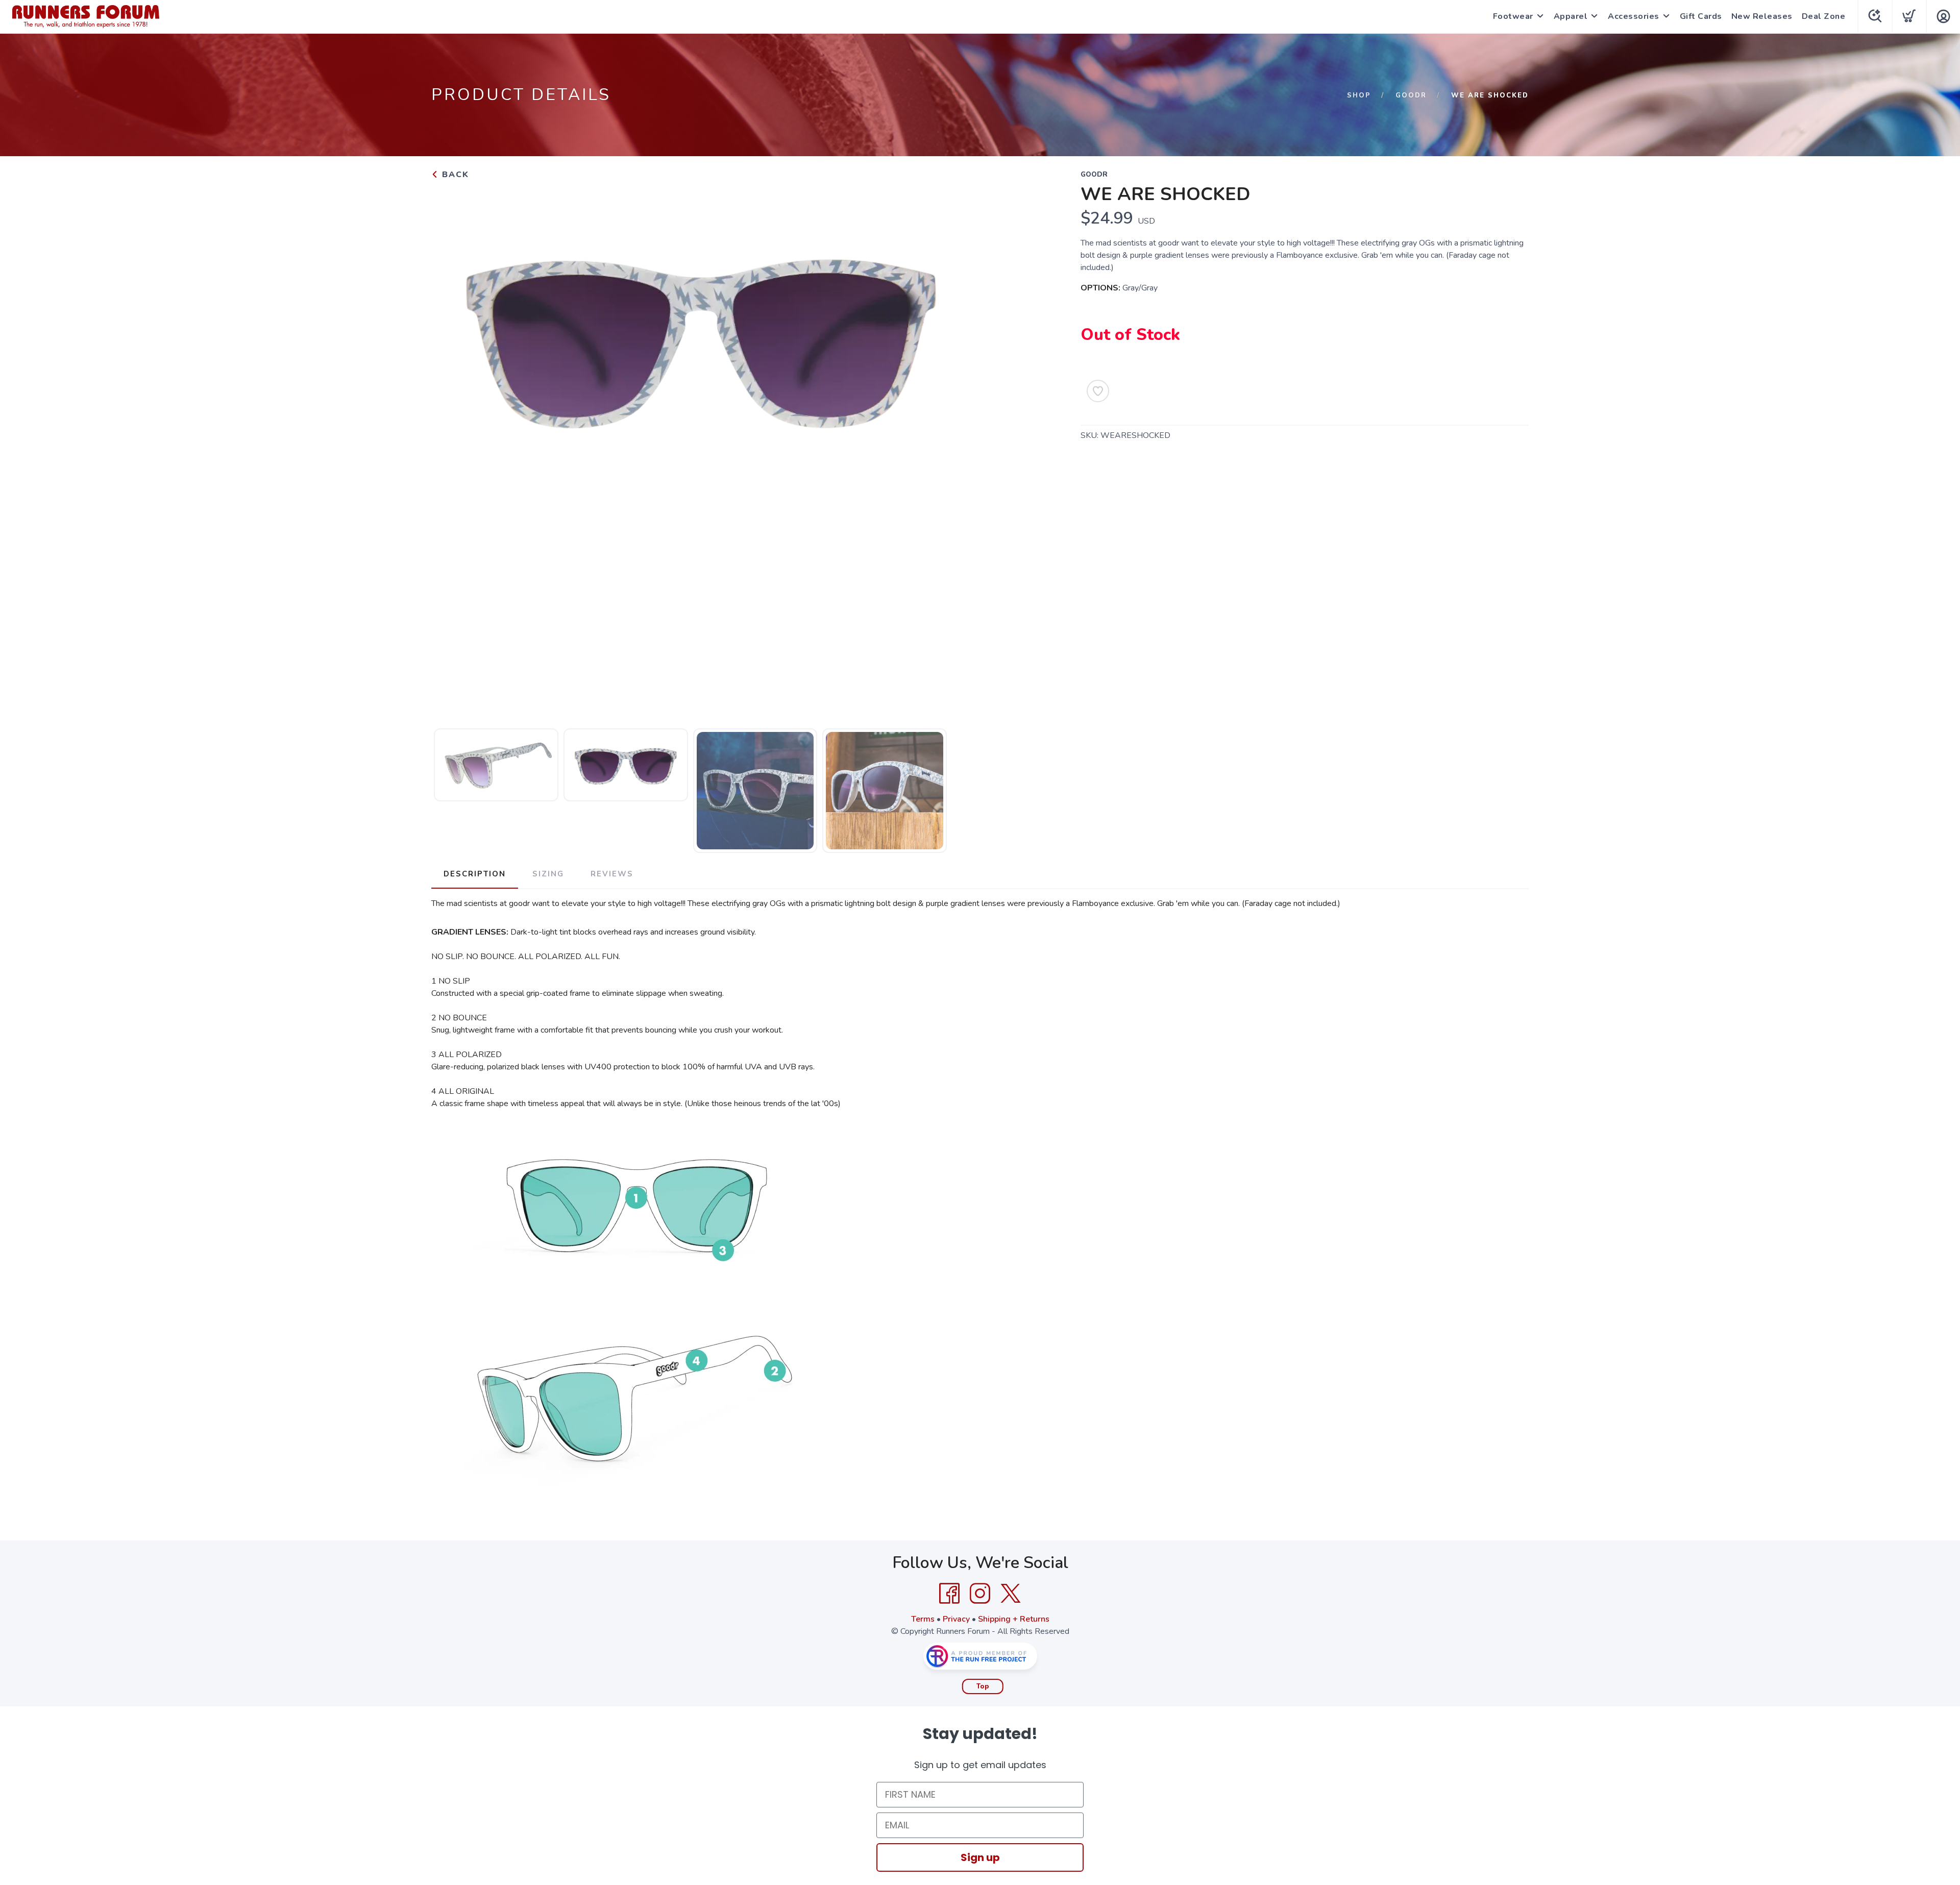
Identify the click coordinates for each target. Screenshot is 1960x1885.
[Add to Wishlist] (1098, 391)
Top (983, 1686)
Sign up (980, 1857)
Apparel (1571, 16)
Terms (923, 1619)
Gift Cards (1701, 16)
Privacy (956, 1619)
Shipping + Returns (1014, 1619)
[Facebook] (949, 1594)
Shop (1359, 95)
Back (454, 175)
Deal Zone (1824, 16)
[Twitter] (1011, 1594)
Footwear (1513, 16)
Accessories (1634, 16)
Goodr (1411, 95)
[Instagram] (980, 1594)
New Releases (1762, 16)
